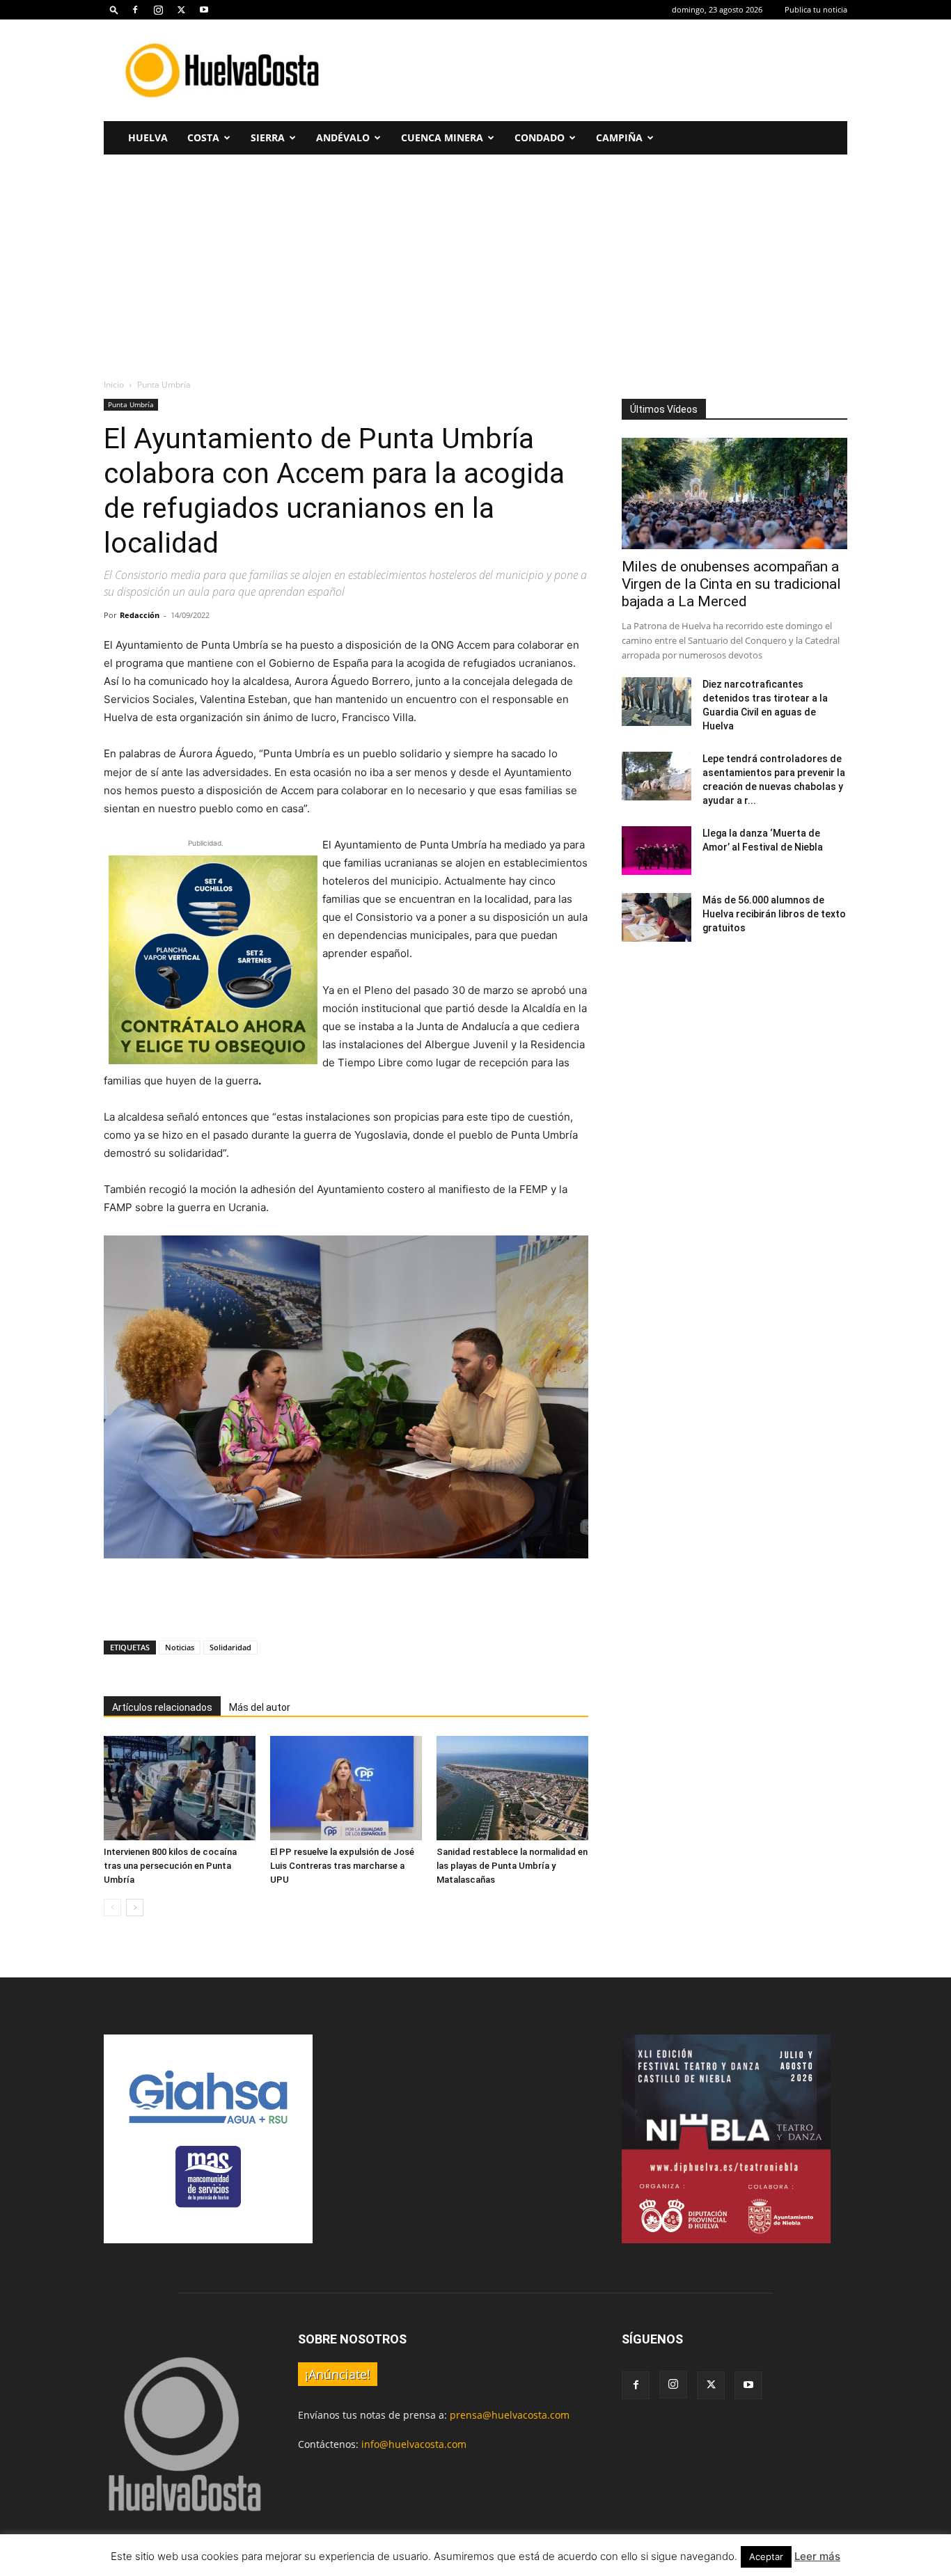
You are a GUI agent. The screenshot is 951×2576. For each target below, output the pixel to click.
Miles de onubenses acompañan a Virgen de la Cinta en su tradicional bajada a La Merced (731, 584)
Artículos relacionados (162, 1707)
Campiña (619, 137)
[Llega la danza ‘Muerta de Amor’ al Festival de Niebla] (657, 851)
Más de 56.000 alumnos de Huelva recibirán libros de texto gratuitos (774, 914)
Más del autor (260, 1707)
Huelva (148, 137)
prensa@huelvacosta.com (510, 2415)
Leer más (817, 2556)
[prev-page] (112, 1907)
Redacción (140, 615)
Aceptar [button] (766, 2557)
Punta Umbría (131, 404)
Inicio (114, 385)
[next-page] (135, 1907)
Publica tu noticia (816, 9)
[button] (114, 9)
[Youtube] (204, 10)
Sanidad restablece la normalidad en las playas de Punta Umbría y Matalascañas (512, 1866)
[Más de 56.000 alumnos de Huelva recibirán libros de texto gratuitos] (657, 917)
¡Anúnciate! (338, 2374)
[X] (181, 10)
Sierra (268, 137)
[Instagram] (158, 10)
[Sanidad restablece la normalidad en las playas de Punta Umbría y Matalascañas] (512, 1788)
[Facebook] (135, 10)
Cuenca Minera (442, 137)
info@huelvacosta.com (414, 2444)
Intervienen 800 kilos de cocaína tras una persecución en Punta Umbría (170, 1866)
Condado (540, 137)
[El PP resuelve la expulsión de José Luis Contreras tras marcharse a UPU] (346, 1788)
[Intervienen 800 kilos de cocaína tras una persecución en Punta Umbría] (180, 1788)
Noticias (180, 1647)
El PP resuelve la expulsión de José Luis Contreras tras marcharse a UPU (342, 1866)
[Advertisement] (594, 70)
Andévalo (343, 137)
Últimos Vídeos (664, 409)
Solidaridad (230, 1647)
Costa (203, 137)
